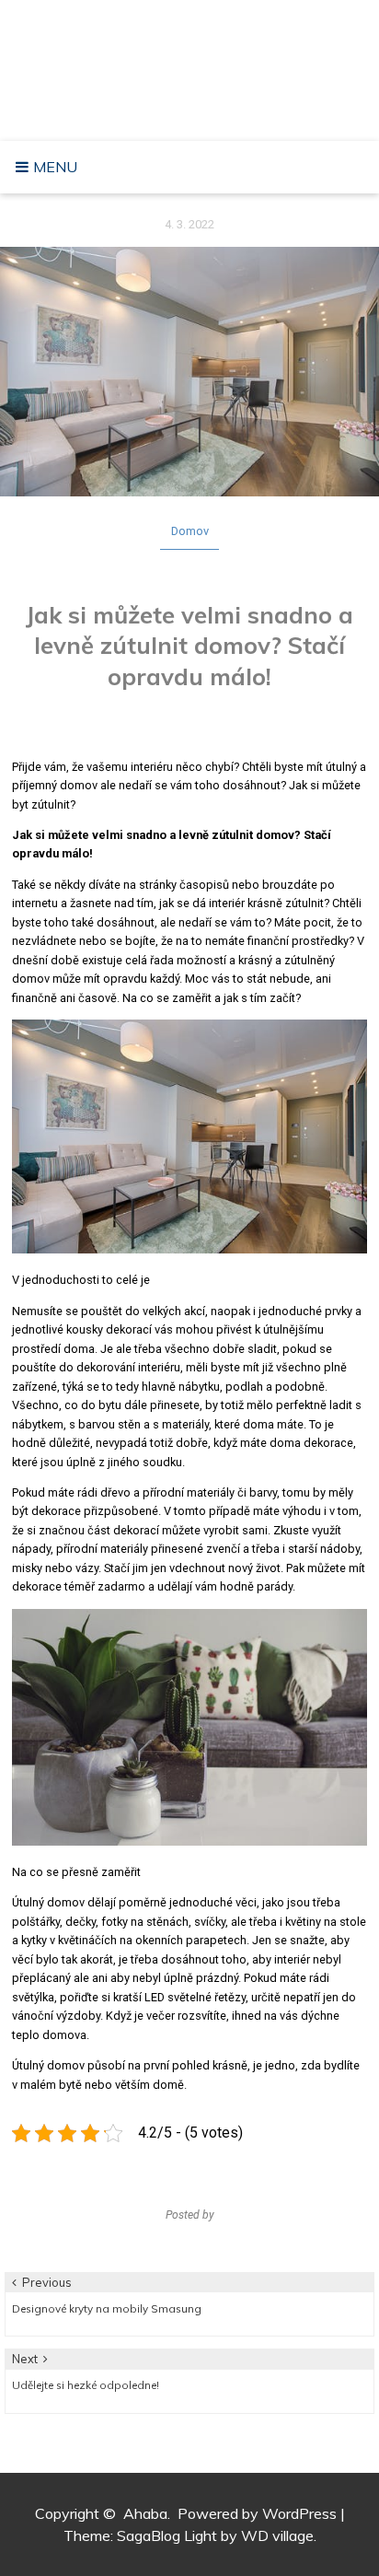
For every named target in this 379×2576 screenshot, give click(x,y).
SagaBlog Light (167, 2535)
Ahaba (194, 51)
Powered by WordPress (257, 2513)
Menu (53, 167)
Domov (190, 531)
